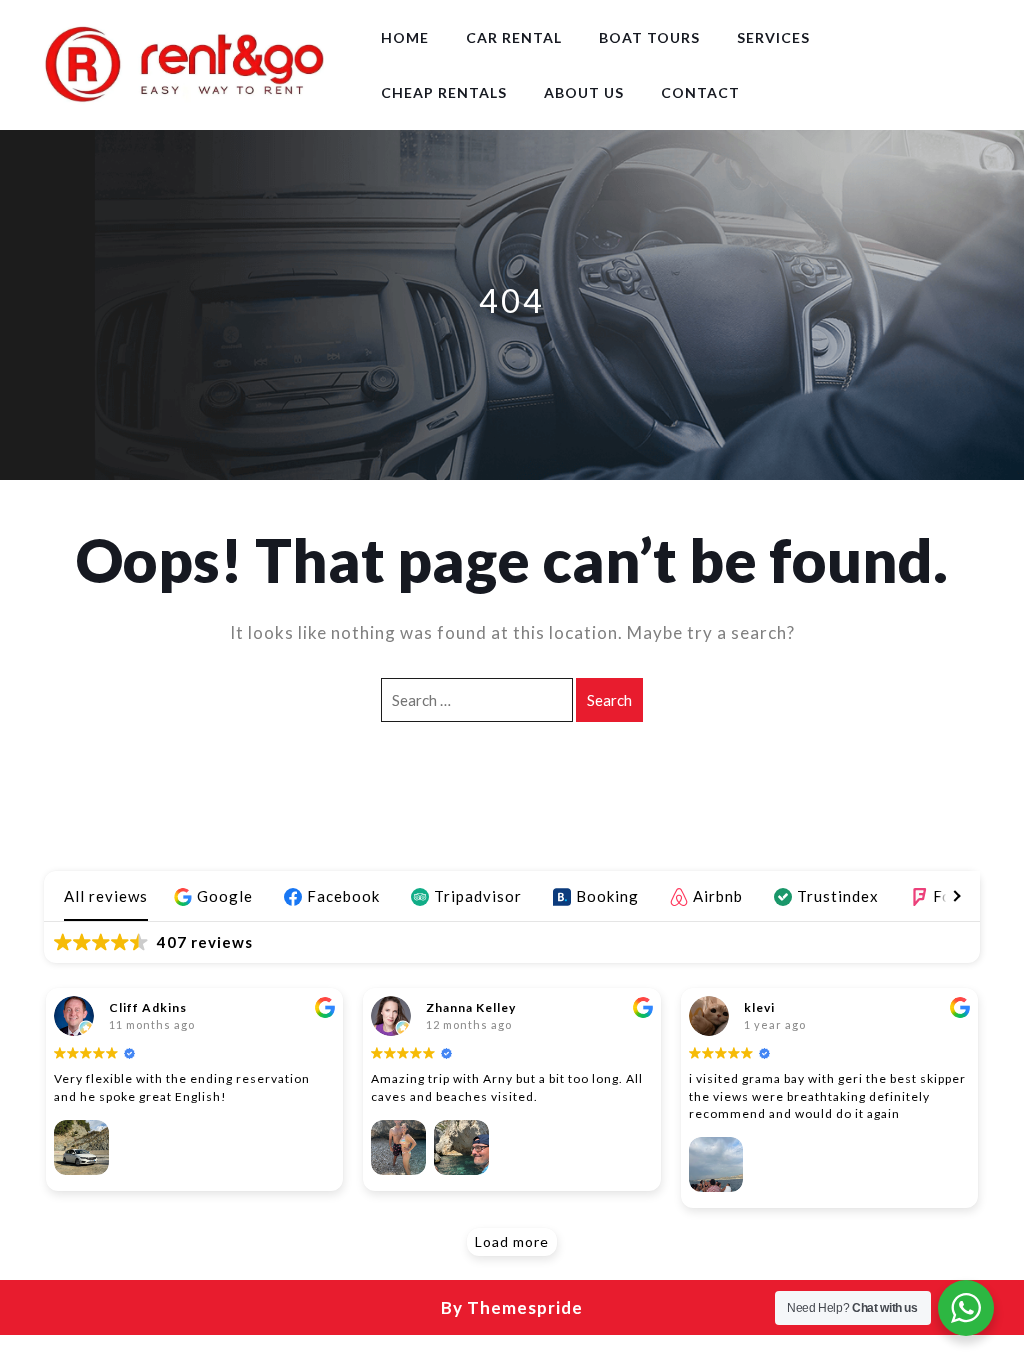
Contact (700, 92)
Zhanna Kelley (471, 1007)
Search (609, 700)
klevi (759, 1007)
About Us (584, 92)
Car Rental (514, 37)
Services (773, 37)
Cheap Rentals (444, 92)
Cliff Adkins (148, 1007)
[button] (216, 896)
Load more (512, 1241)
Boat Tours (649, 37)
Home (405, 37)
